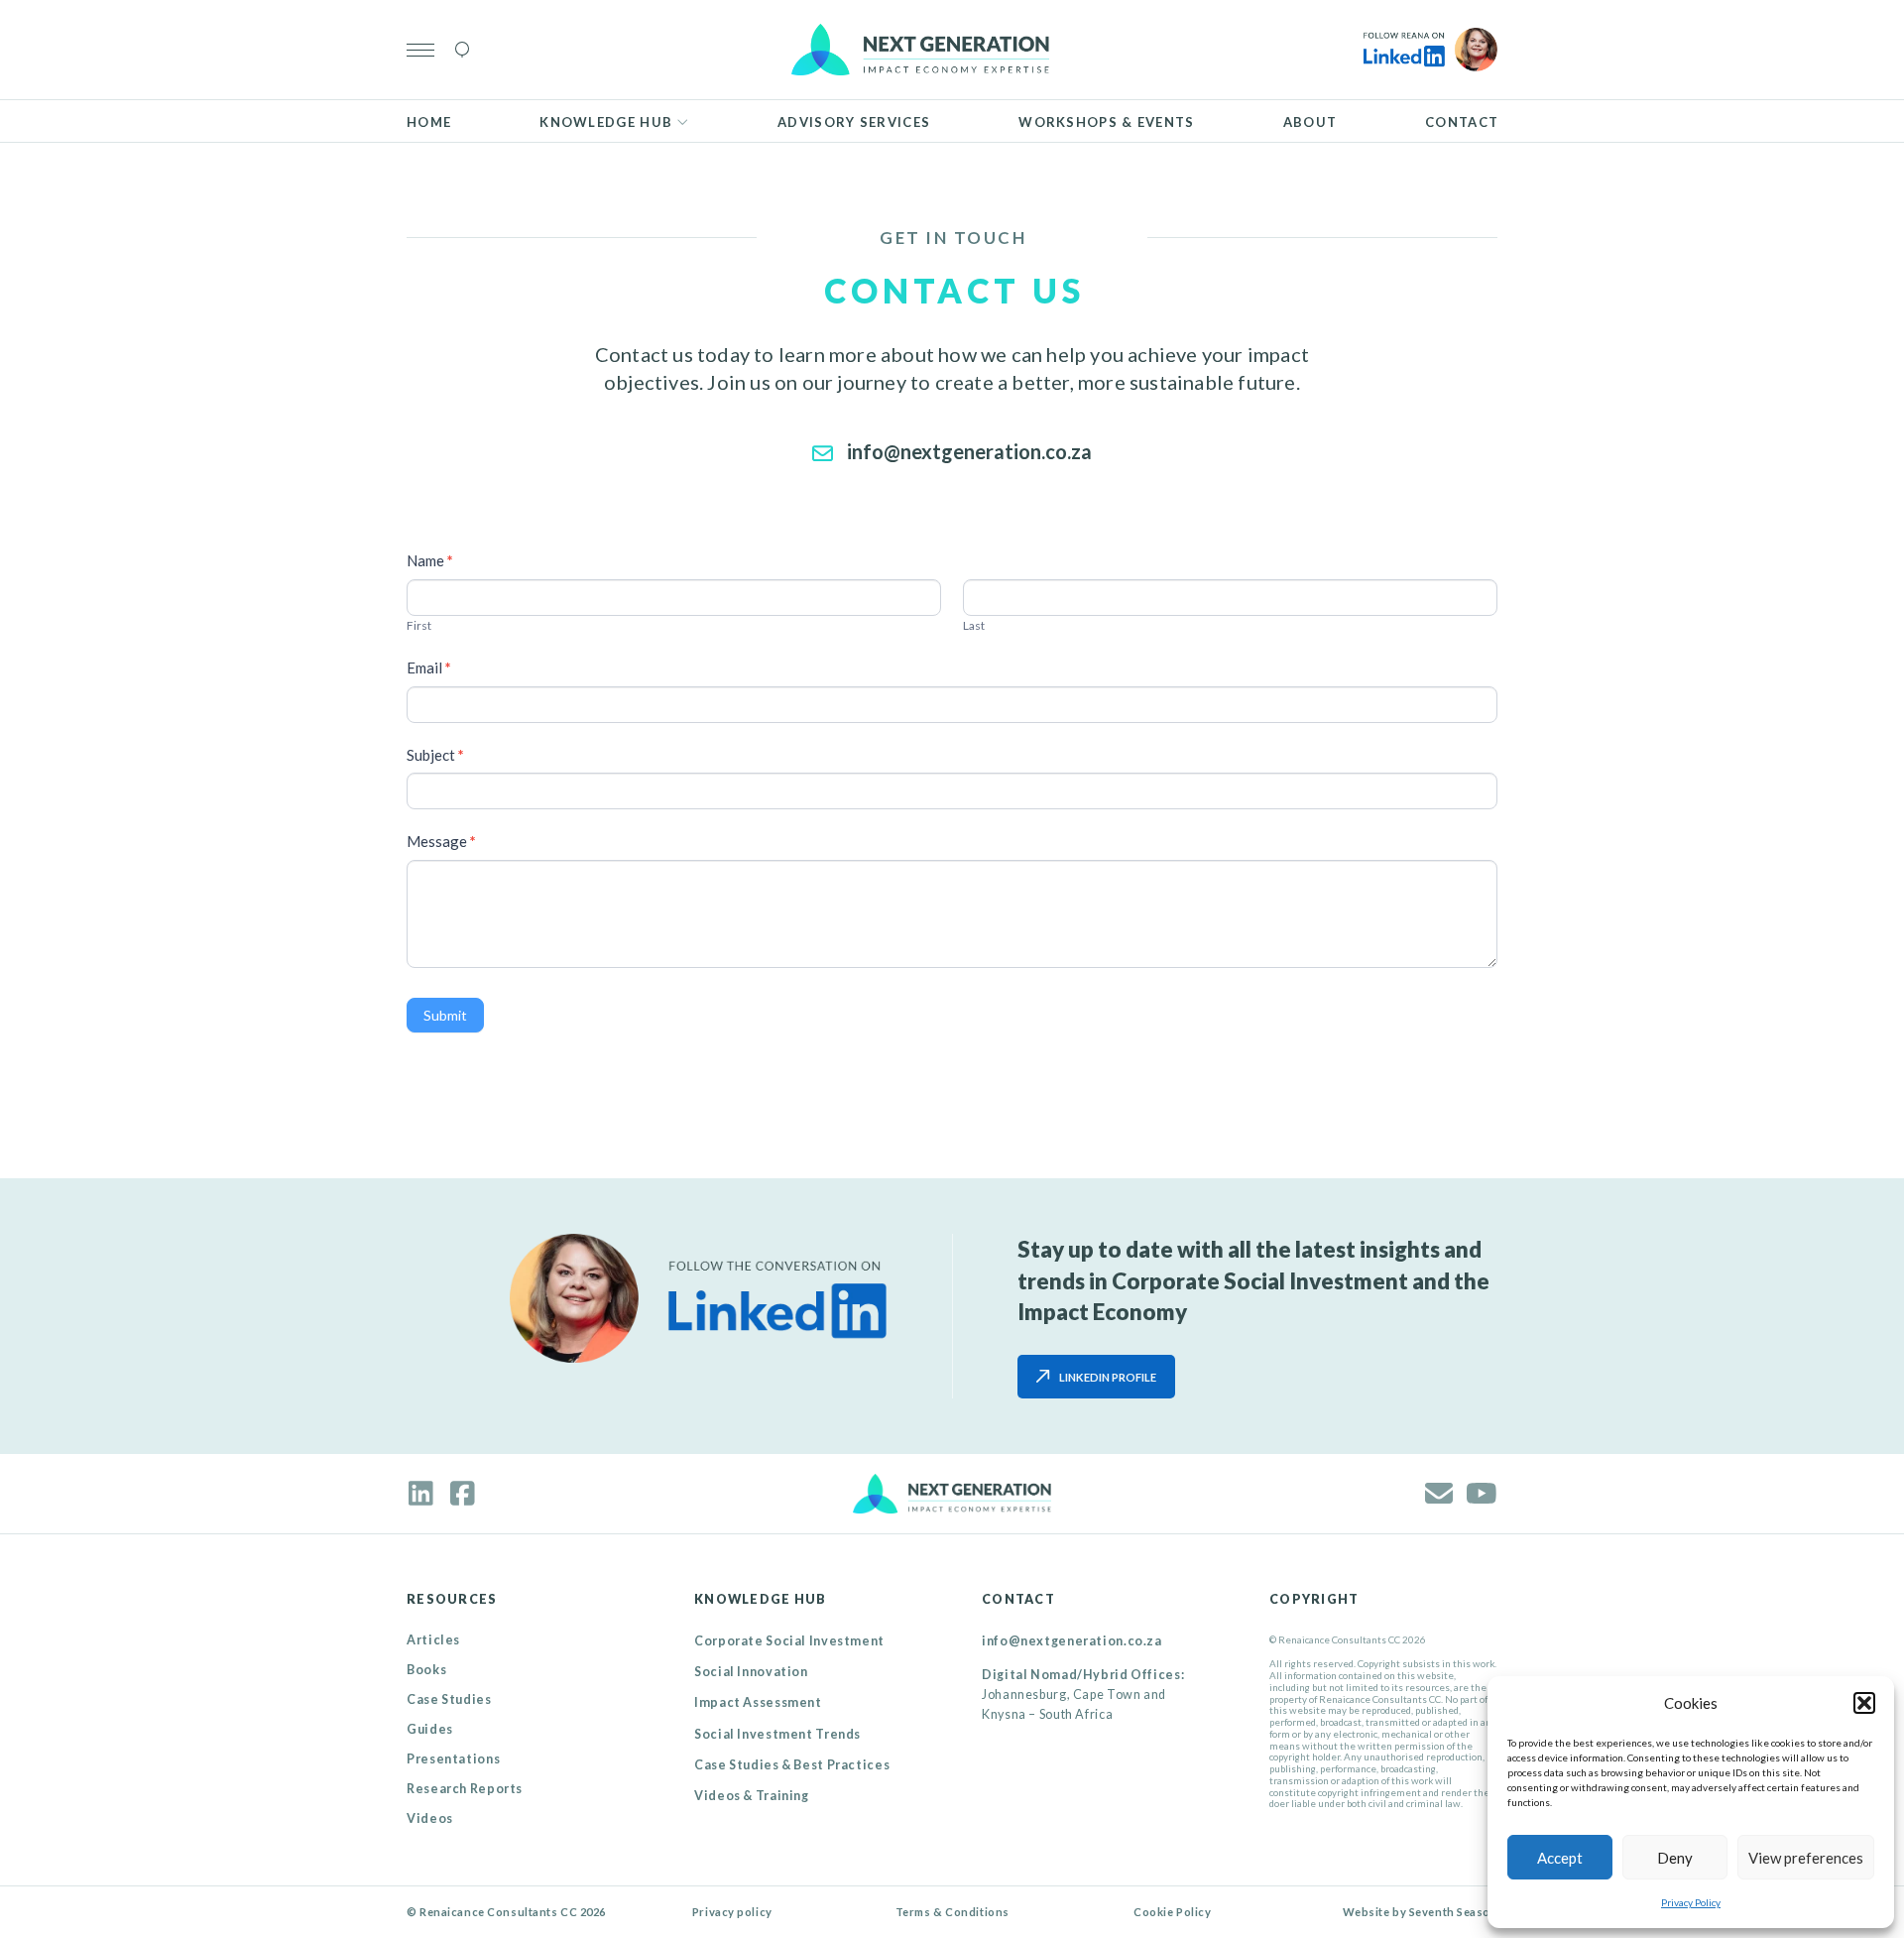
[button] (1864, 1703)
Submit (445, 1015)
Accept (1560, 1858)
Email (429, 667)
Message (441, 841)
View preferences (1806, 1858)
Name (430, 560)
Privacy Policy (1691, 1902)
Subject (435, 755)
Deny (1675, 1858)
